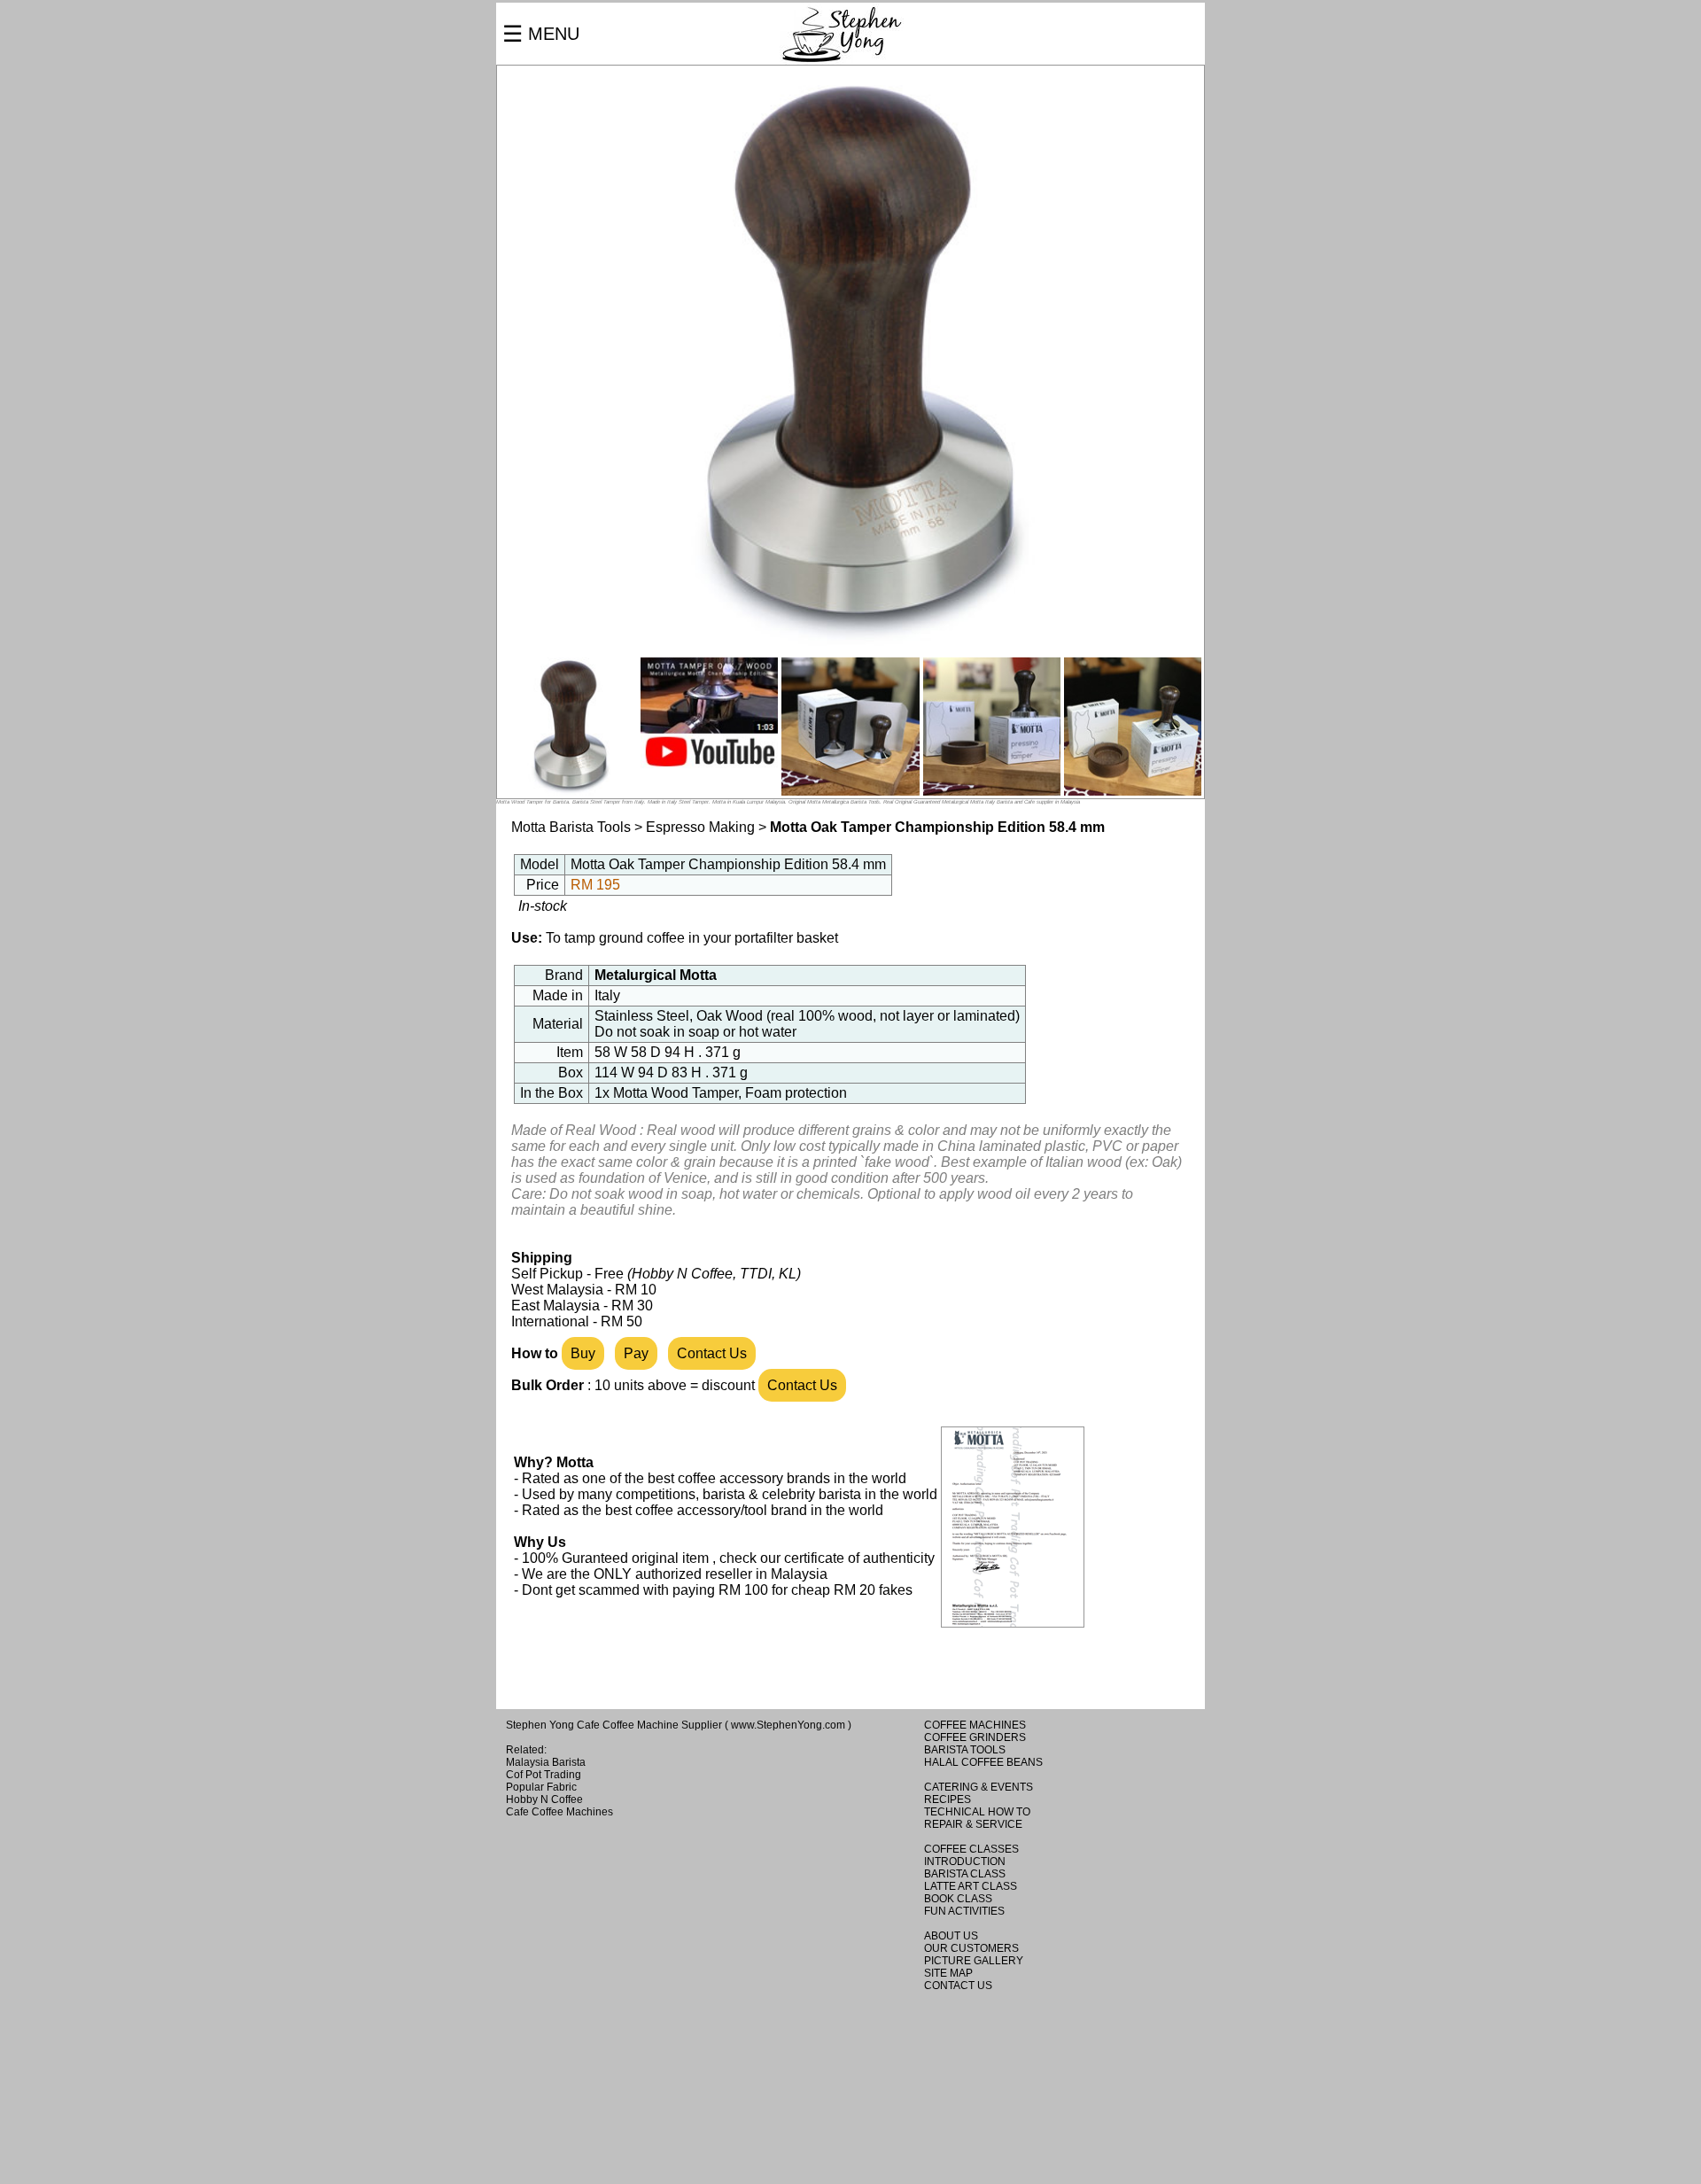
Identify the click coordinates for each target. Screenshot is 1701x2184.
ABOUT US (951, 1936)
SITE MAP (948, 1973)
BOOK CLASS (958, 1899)
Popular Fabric (541, 1787)
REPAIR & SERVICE (973, 1824)
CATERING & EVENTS (979, 1787)
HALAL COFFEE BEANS (983, 1762)
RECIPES (948, 1799)
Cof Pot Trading (544, 1775)
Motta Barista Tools (571, 827)
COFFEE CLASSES (971, 1849)
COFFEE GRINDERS (975, 1737)
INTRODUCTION (965, 1861)
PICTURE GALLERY (974, 1961)
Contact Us (712, 1353)
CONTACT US (958, 1986)
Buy (583, 1353)
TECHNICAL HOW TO (977, 1812)
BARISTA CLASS (965, 1874)
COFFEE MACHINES (975, 1725)
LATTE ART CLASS (971, 1886)
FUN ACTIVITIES (964, 1911)
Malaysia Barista (546, 1762)
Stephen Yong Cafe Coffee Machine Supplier (614, 1725)
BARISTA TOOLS (965, 1750)
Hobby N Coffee (544, 1799)
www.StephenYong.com (788, 1725)
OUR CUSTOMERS (971, 1948)
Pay (636, 1353)
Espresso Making (700, 827)
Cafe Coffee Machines (559, 1812)
